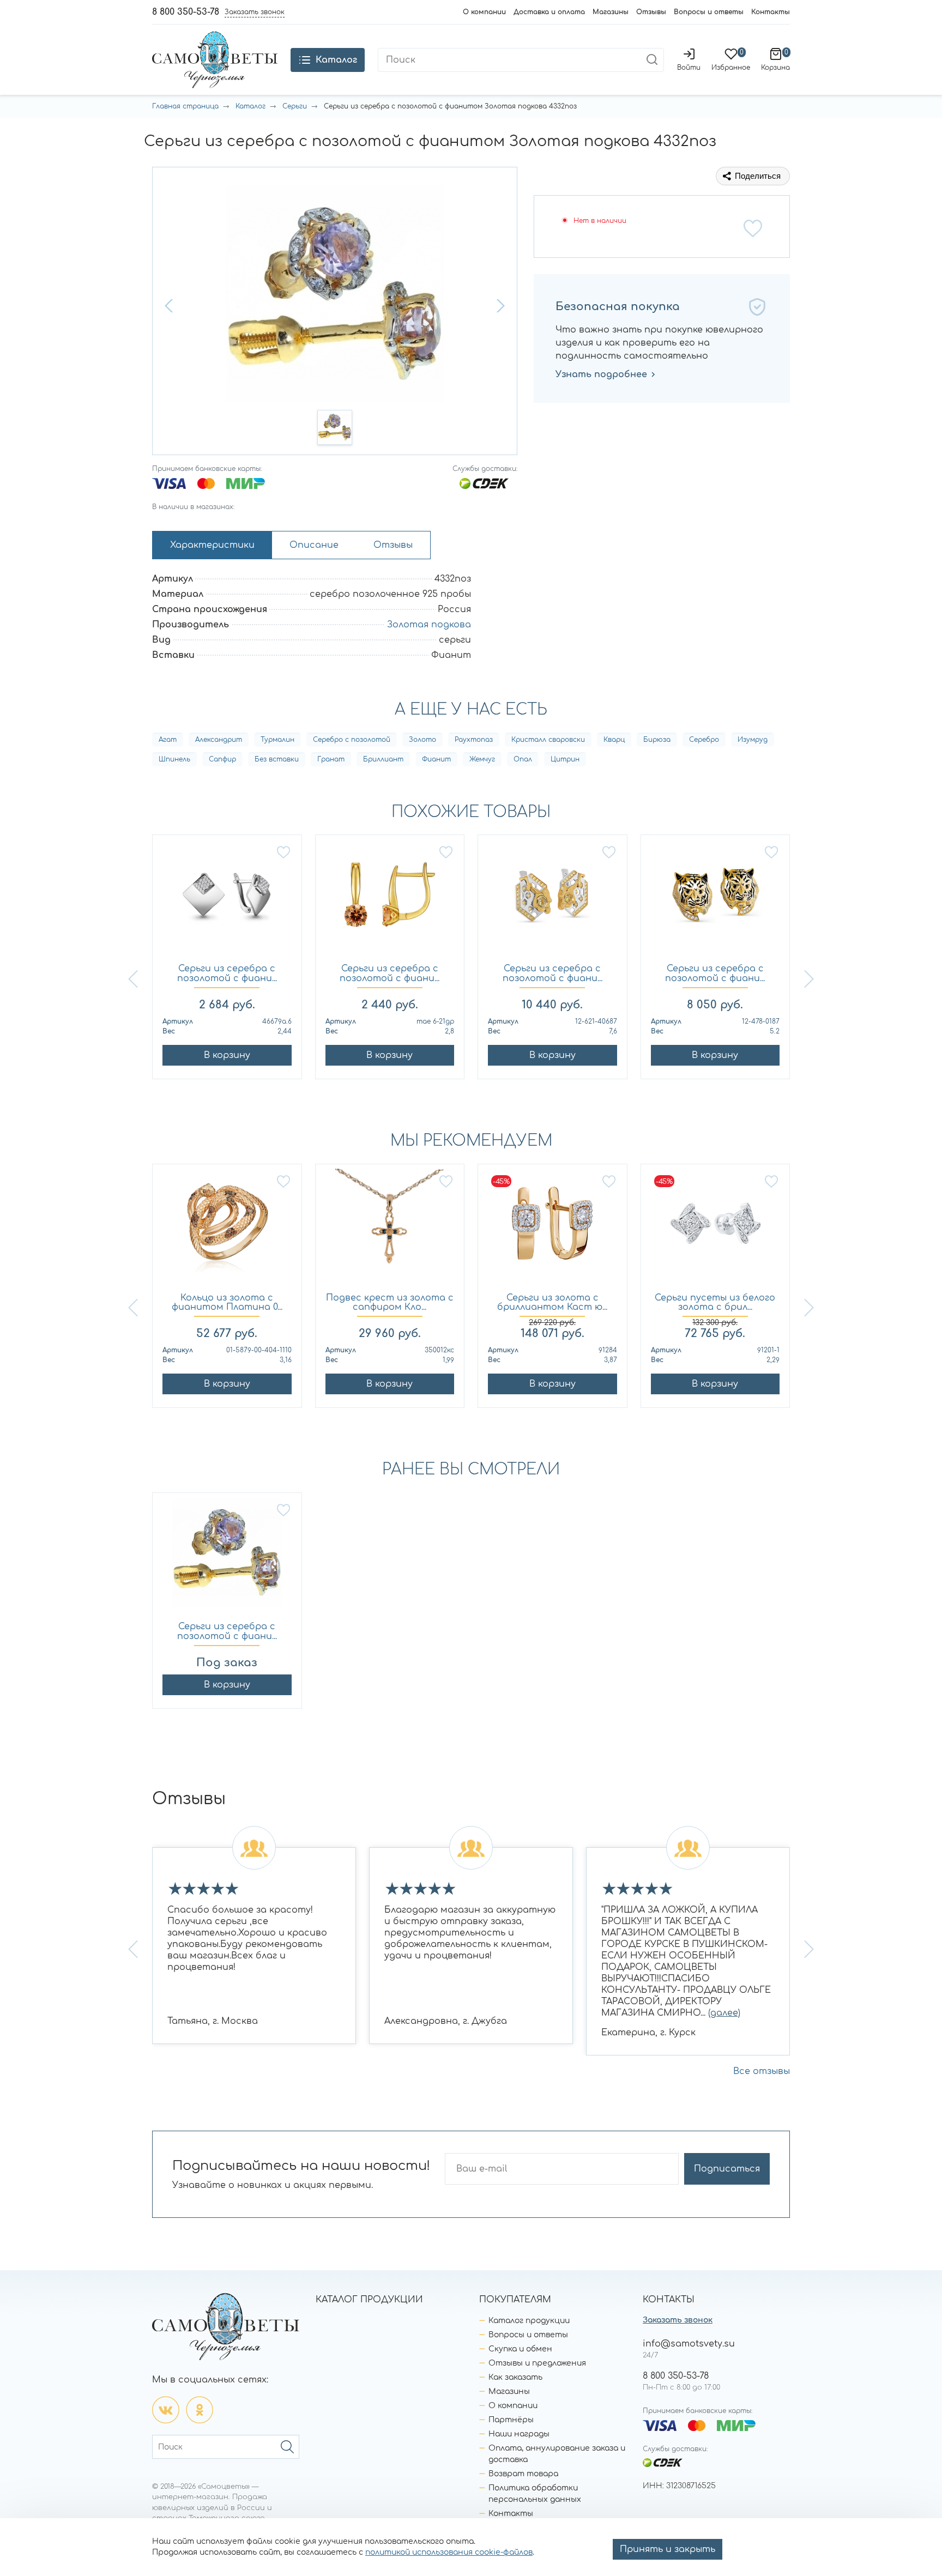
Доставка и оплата (549, 12)
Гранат (331, 759)
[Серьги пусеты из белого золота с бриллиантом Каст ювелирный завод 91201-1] (715, 1229)
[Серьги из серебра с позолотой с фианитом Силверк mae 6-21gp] (390, 900)
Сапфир (222, 759)
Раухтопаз (474, 740)
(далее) (724, 2013)
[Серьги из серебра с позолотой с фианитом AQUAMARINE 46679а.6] (227, 900)
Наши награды (519, 2434)
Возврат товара (523, 2474)
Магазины (611, 12)
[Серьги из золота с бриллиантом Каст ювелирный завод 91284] (552, 1229)
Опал (523, 759)
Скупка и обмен (520, 2349)
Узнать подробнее (601, 374)
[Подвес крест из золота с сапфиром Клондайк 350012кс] (390, 1229)
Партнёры (511, 2420)
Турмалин (277, 740)
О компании (484, 12)
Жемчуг (482, 759)
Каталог (250, 106)
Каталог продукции (529, 2321)
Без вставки (277, 759)
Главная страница (185, 106)
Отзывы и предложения (537, 2363)
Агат (168, 740)
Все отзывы (762, 2071)
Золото (422, 740)
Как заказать (515, 2377)
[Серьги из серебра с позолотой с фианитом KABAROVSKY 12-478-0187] (715, 900)
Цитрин (565, 759)
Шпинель (174, 759)
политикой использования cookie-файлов (449, 2552)
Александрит (219, 740)
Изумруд (753, 740)
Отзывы (651, 12)
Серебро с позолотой (352, 740)
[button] (170, 306)
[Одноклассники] (200, 2410)
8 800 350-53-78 (186, 12)
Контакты (771, 12)
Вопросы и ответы (709, 12)
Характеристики (212, 545)
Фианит (436, 759)
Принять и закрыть (668, 2549)
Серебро (704, 740)
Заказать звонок (678, 2320)
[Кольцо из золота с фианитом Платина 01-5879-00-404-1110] (227, 1229)
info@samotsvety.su (689, 2344)
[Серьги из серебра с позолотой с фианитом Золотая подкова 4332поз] (227, 1558)
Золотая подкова (429, 625)
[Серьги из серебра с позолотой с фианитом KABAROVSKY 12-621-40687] (552, 900)
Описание (314, 545)
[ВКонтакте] (166, 2410)
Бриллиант (383, 759)
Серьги (295, 106)
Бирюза (657, 740)
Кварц (614, 740)
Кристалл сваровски (548, 740)
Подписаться (727, 2169)
